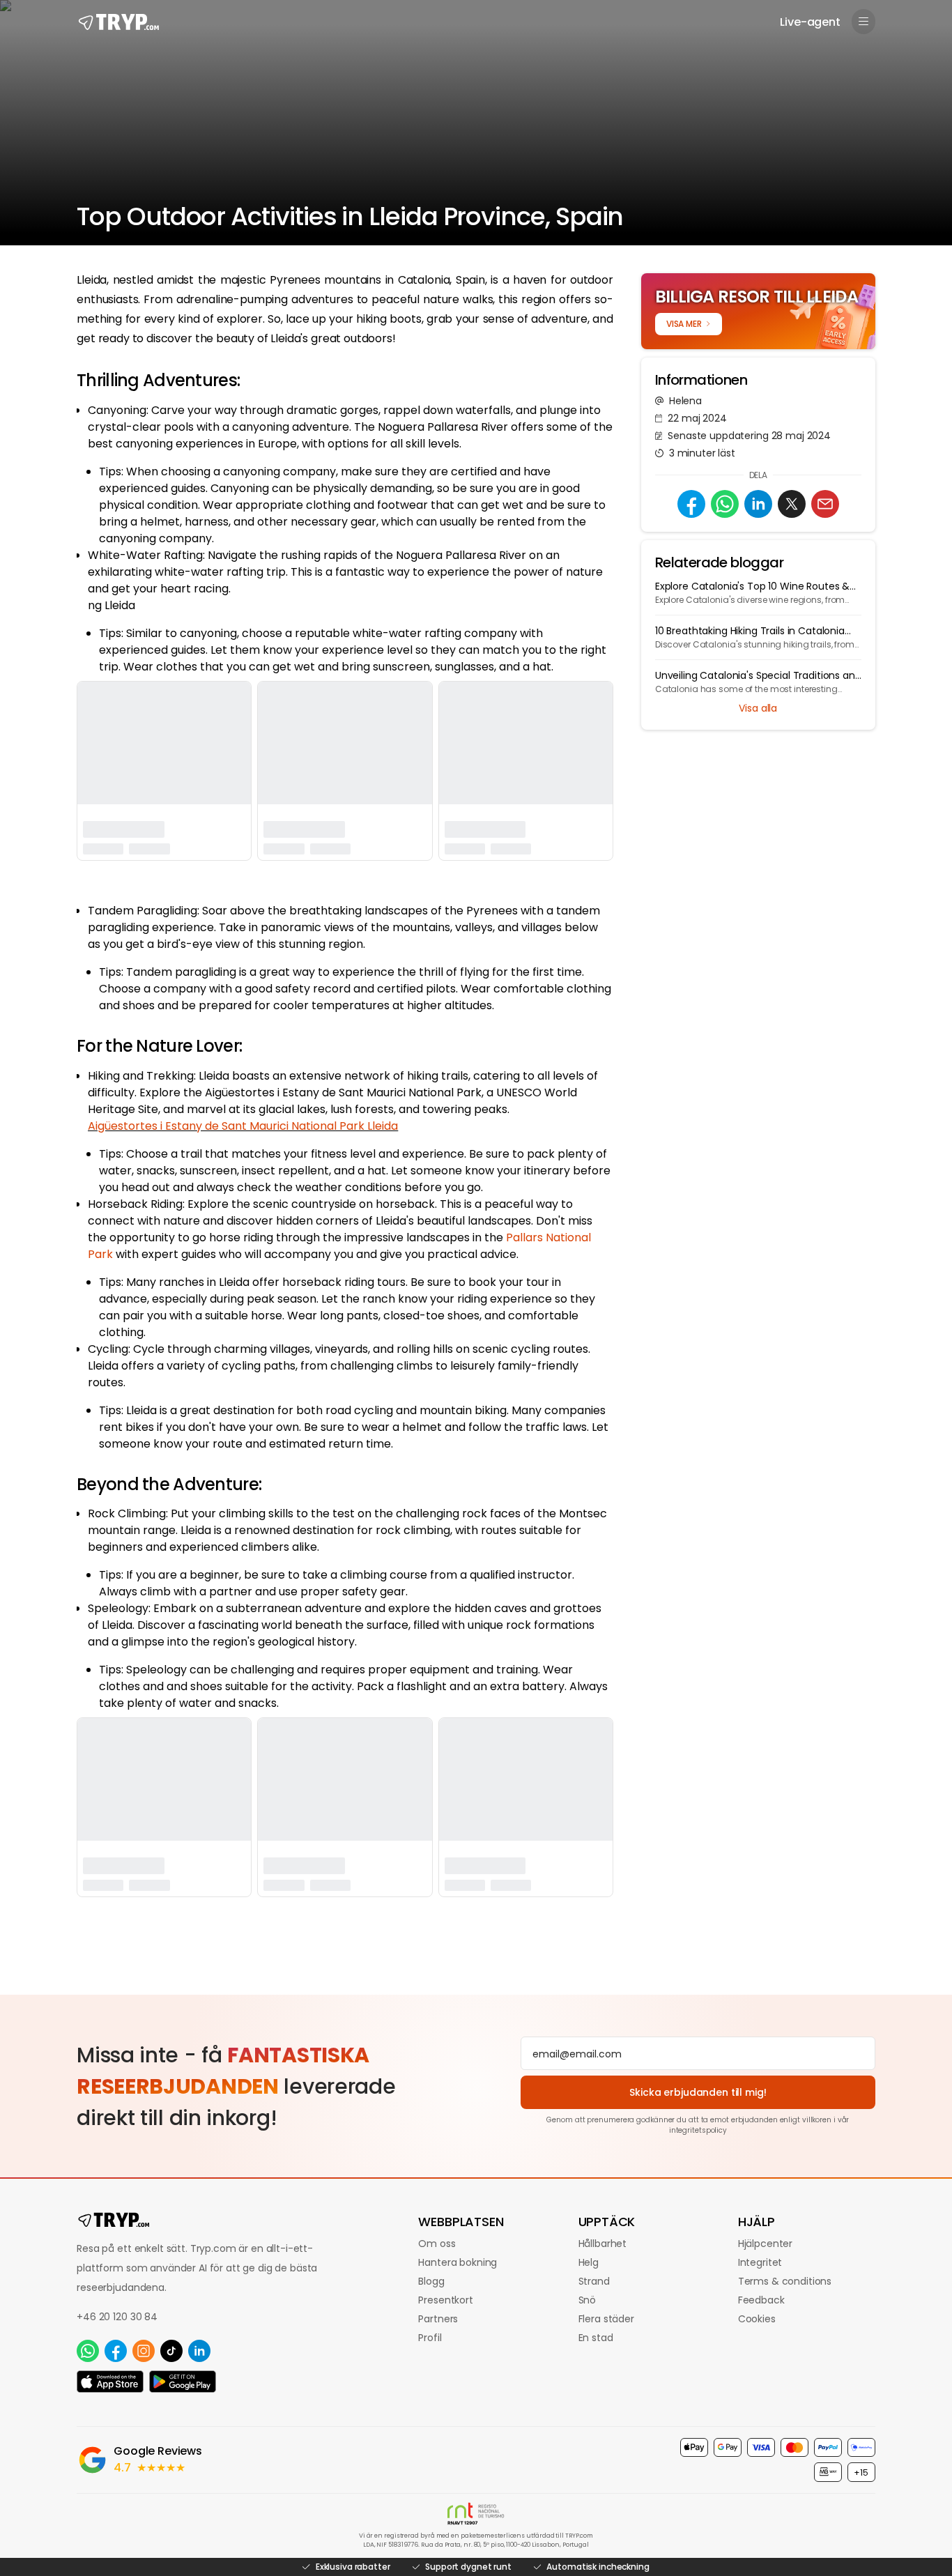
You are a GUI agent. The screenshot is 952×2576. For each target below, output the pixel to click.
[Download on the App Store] (110, 2382)
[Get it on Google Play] (183, 2382)
